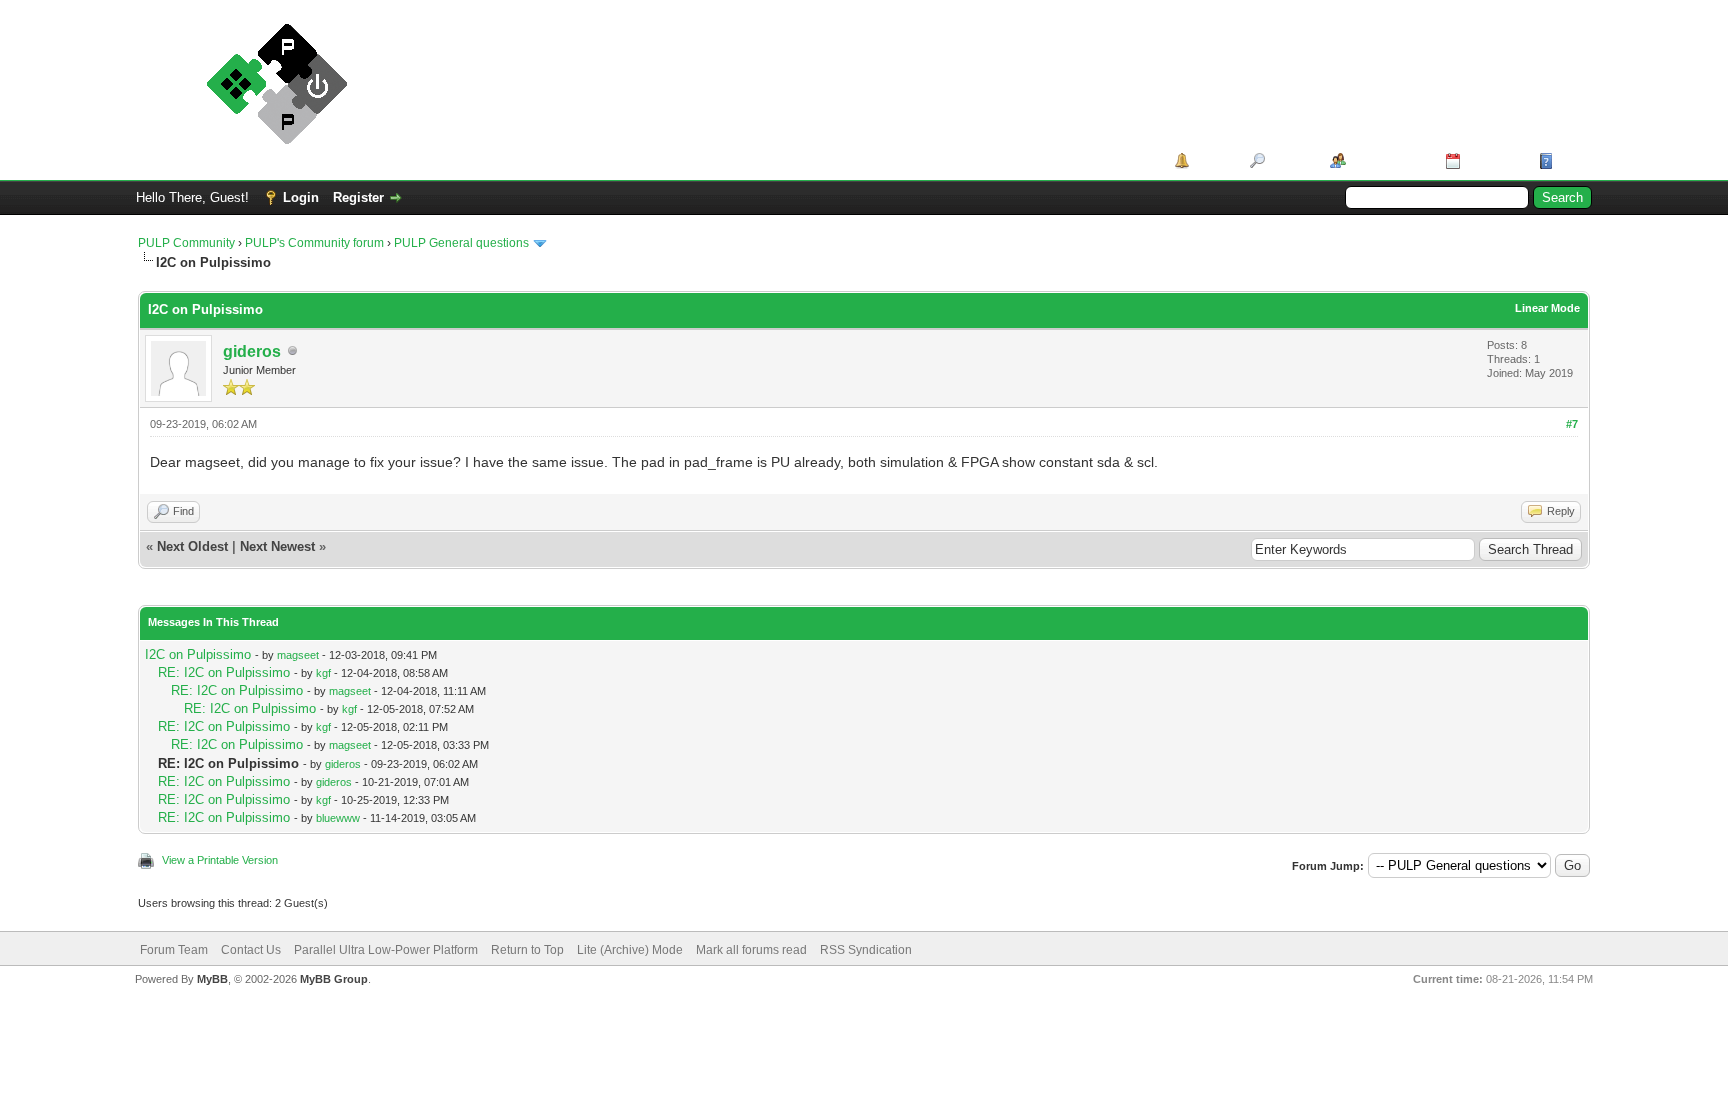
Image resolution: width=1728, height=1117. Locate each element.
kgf (323, 673)
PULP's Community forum (314, 243)
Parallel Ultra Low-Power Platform (386, 950)
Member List (1388, 160)
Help (1572, 160)
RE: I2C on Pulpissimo (224, 672)
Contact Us (251, 950)
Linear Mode (1547, 308)
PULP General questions (461, 243)
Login (301, 197)
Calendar (1492, 160)
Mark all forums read (751, 950)
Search (1290, 160)
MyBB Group (334, 979)
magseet (298, 655)
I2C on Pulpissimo (198, 654)
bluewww (338, 818)
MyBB (212, 979)
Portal (1212, 160)
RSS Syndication (866, 950)
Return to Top (527, 950)
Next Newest (277, 546)
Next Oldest (192, 546)
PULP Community (186, 243)
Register (358, 197)
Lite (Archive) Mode (630, 950)
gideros (252, 351)
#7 (1572, 424)
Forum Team (174, 950)
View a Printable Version (220, 860)
